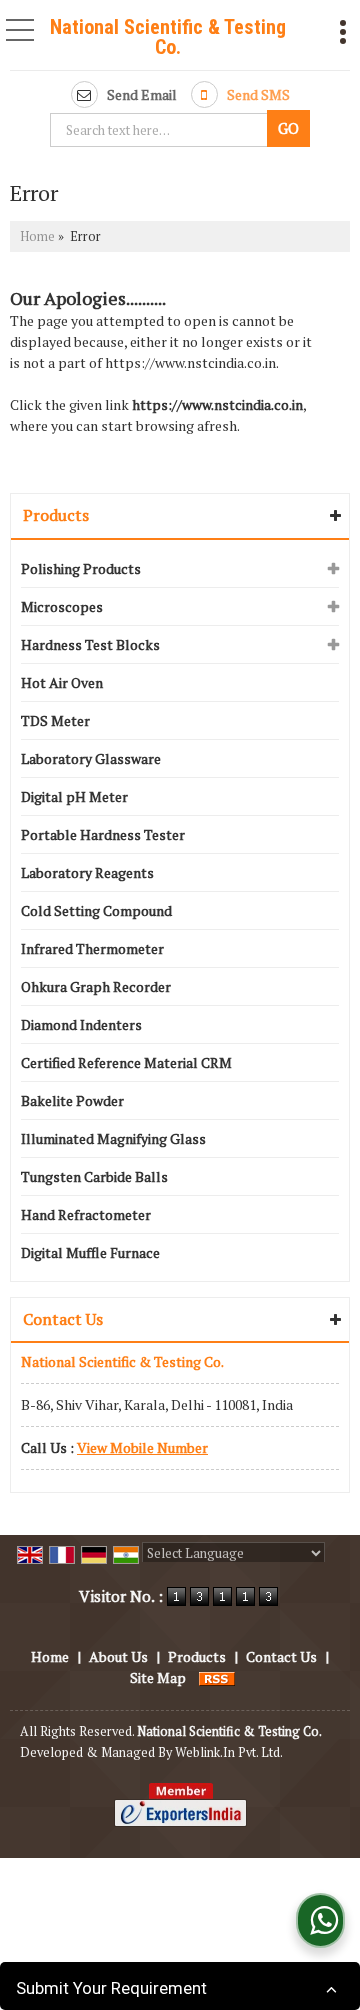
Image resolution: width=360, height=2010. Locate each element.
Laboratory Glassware (91, 758)
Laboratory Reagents (87, 872)
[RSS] (217, 1677)
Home (37, 236)
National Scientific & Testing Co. (168, 37)
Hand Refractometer (86, 1214)
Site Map (158, 1677)
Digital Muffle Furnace (90, 1252)
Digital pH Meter (74, 796)
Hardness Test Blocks (90, 644)
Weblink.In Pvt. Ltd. (229, 1752)
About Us (118, 1656)
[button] (142, 1447)
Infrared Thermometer (92, 948)
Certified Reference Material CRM (126, 1062)
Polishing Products (81, 568)
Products (56, 515)
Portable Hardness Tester (103, 834)
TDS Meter (55, 720)
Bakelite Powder (72, 1100)
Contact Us (281, 1656)
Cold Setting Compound (96, 910)
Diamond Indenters (81, 1024)
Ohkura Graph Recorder (96, 986)
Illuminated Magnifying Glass (113, 1138)
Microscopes (62, 606)
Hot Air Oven (62, 682)
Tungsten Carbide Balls (94, 1176)
